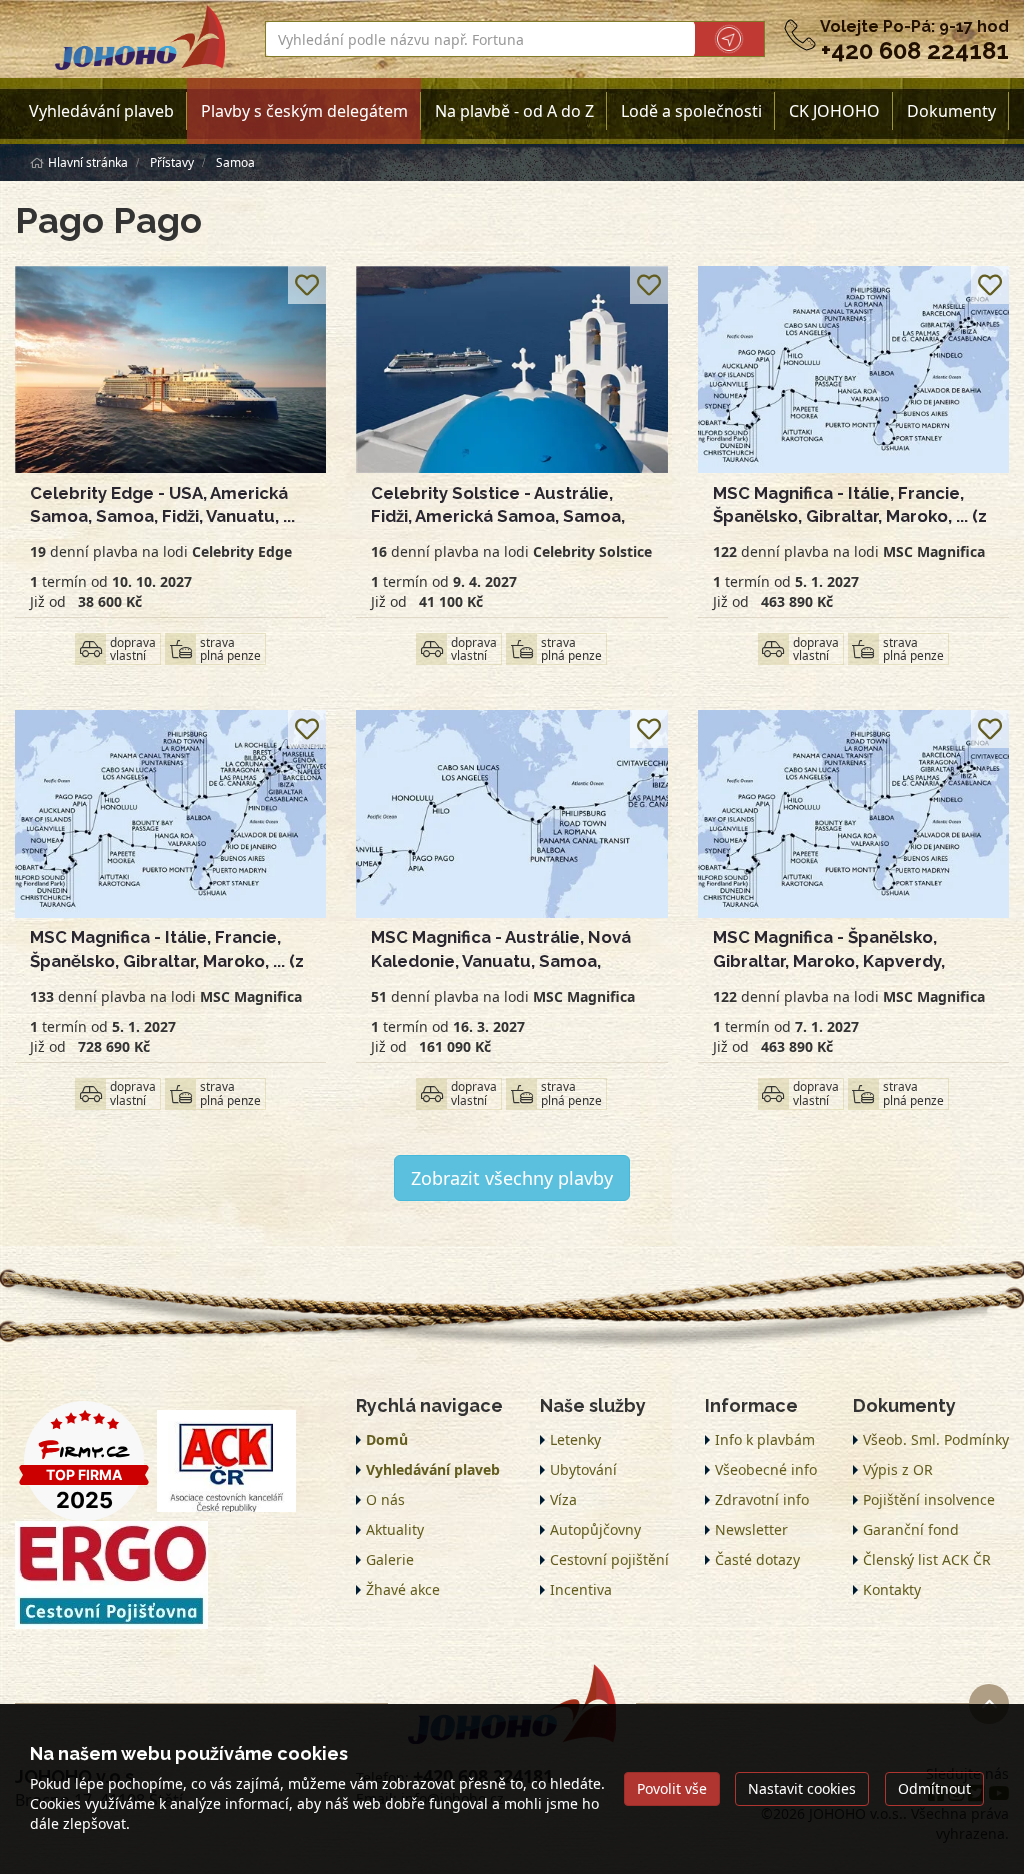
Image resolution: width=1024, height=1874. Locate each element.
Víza (563, 1499)
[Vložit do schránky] (307, 285)
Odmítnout (934, 1788)
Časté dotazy (757, 1559)
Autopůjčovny (595, 1529)
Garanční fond (911, 1529)
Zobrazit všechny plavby (512, 1178)
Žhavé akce (403, 1589)
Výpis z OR (898, 1469)
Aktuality (395, 1529)
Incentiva (581, 1589)
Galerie (390, 1559)
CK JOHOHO (834, 111)
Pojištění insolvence (929, 1499)
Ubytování (583, 1469)
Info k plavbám (765, 1439)
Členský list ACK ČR (927, 1559)
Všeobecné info (766, 1469)
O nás (385, 1499)
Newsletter (751, 1529)
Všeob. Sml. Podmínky (936, 1439)
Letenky (575, 1439)
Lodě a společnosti (691, 111)
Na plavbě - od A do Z (514, 111)
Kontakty (892, 1589)
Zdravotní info (762, 1499)
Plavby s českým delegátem (304, 111)
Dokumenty (951, 111)
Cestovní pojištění (609, 1559)
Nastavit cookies (802, 1788)
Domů (387, 1439)
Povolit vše (672, 1788)
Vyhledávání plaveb (101, 111)
